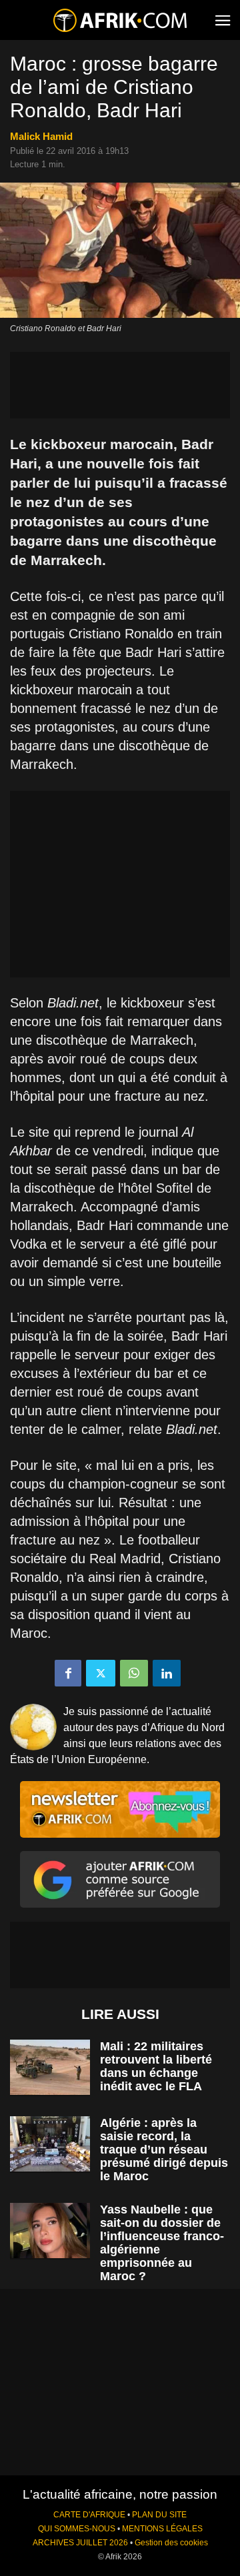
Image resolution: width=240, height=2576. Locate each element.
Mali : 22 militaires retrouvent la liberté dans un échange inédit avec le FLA (156, 2066)
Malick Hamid (41, 136)
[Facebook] (68, 1673)
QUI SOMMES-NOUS (77, 2529)
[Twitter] (101, 1673)
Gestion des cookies (171, 2543)
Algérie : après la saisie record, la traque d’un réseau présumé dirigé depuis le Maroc (164, 2150)
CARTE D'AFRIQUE (89, 2515)
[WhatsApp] (134, 1673)
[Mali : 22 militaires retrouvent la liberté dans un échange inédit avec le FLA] (50, 2067)
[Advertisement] (120, 385)
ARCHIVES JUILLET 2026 (80, 2543)
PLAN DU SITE (159, 2515)
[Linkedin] (167, 1673)
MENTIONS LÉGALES (162, 2529)
